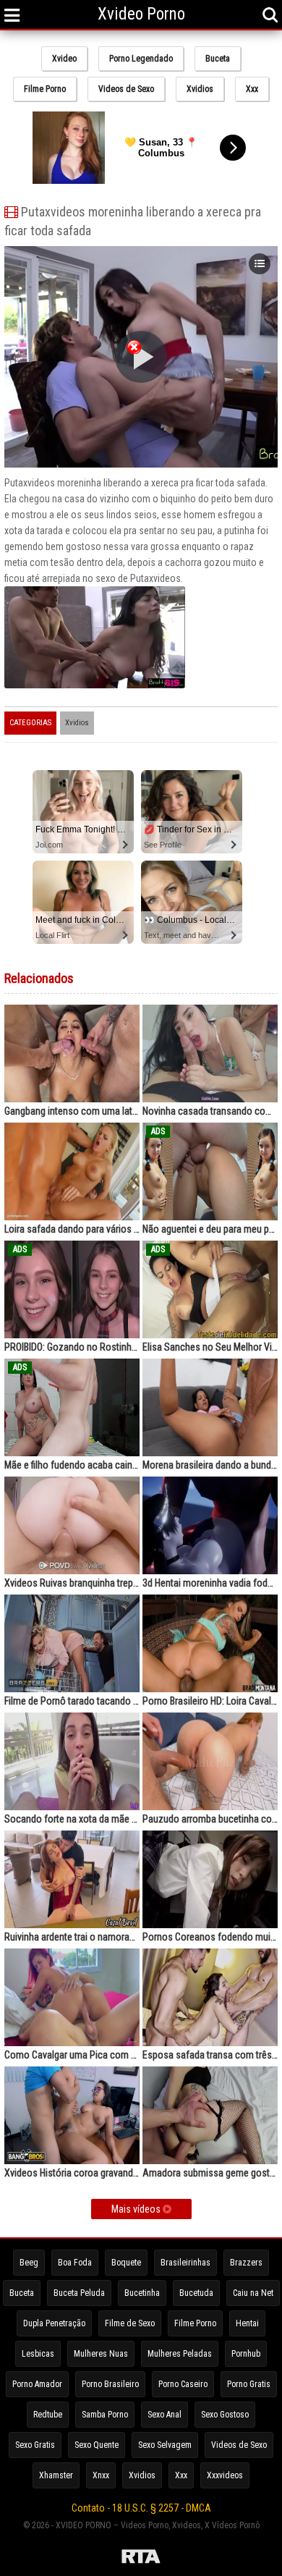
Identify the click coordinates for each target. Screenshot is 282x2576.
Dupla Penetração (54, 2323)
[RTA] (141, 2559)
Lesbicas (38, 2354)
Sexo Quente (97, 2445)
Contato (88, 2508)
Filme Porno (45, 89)
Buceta (218, 59)
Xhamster (56, 2475)
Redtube (48, 2415)
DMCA (198, 2508)
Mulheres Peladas (180, 2354)
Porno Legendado (141, 59)
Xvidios (200, 89)
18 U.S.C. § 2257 (145, 2508)
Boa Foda (75, 2263)
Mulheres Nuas (101, 2354)
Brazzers (246, 2263)
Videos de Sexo (126, 89)
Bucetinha (142, 2293)
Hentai (247, 2323)
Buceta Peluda (79, 2293)
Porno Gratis (249, 2384)
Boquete (126, 2263)
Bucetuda (196, 2293)
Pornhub (246, 2354)
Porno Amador (37, 2384)
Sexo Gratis (35, 2445)
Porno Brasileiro (110, 2384)
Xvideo (64, 59)
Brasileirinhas (185, 2263)
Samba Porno (105, 2415)
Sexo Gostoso (225, 2415)
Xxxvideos (225, 2475)
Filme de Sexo (130, 2323)
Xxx (252, 89)
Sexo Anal (164, 2415)
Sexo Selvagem (165, 2445)
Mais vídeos (137, 2209)
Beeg (29, 2263)
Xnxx (101, 2475)
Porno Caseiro (183, 2384)
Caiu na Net (253, 2293)
